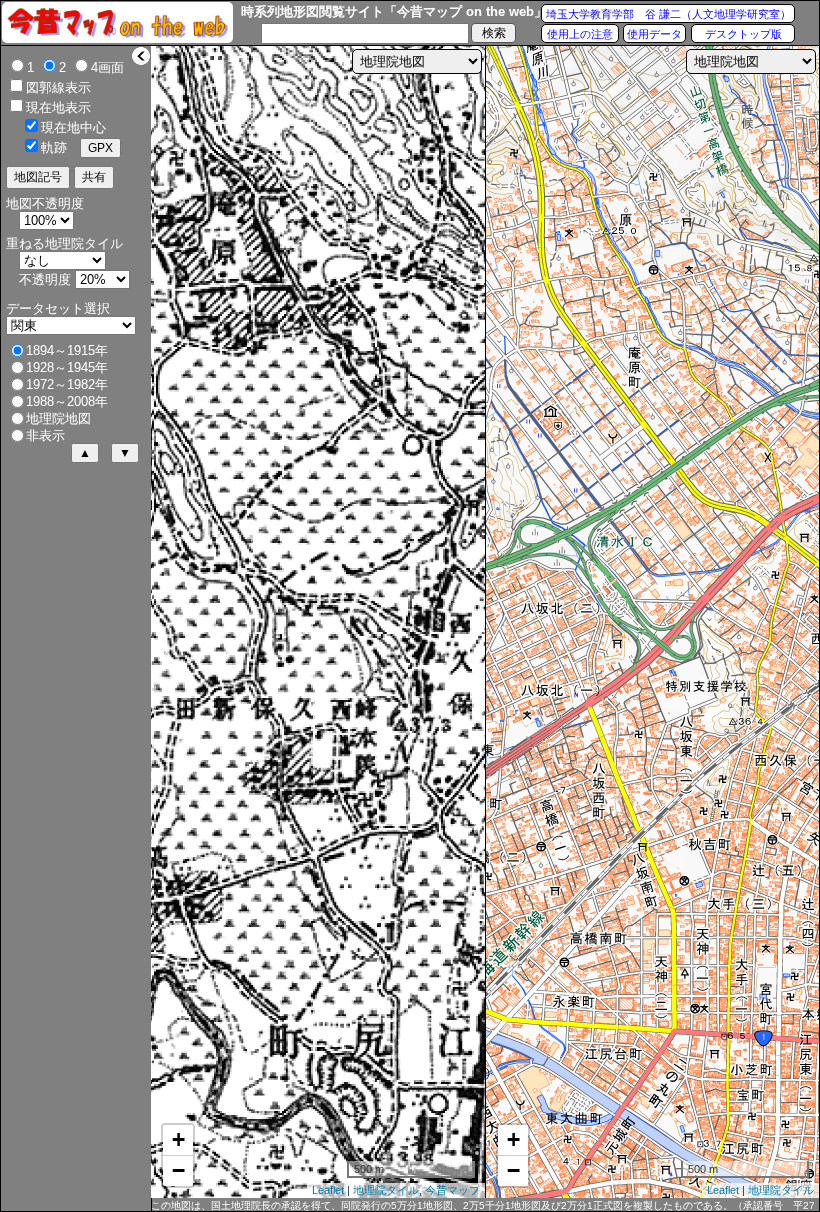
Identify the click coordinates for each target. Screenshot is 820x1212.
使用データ (654, 34)
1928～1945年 (67, 367)
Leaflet (328, 1190)
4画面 (107, 67)
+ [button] (178, 1139)
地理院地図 (58, 418)
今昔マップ (452, 1190)
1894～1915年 (67, 350)
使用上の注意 (580, 34)
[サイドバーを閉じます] (141, 56)
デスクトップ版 (743, 34)
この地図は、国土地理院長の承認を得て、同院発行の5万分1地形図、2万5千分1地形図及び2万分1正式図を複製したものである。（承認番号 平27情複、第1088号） (483, 1206)
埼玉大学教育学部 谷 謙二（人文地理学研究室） (668, 14)
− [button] (178, 1170)
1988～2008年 (67, 401)
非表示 (45, 435)
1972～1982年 (67, 384)
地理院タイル (386, 1190)
